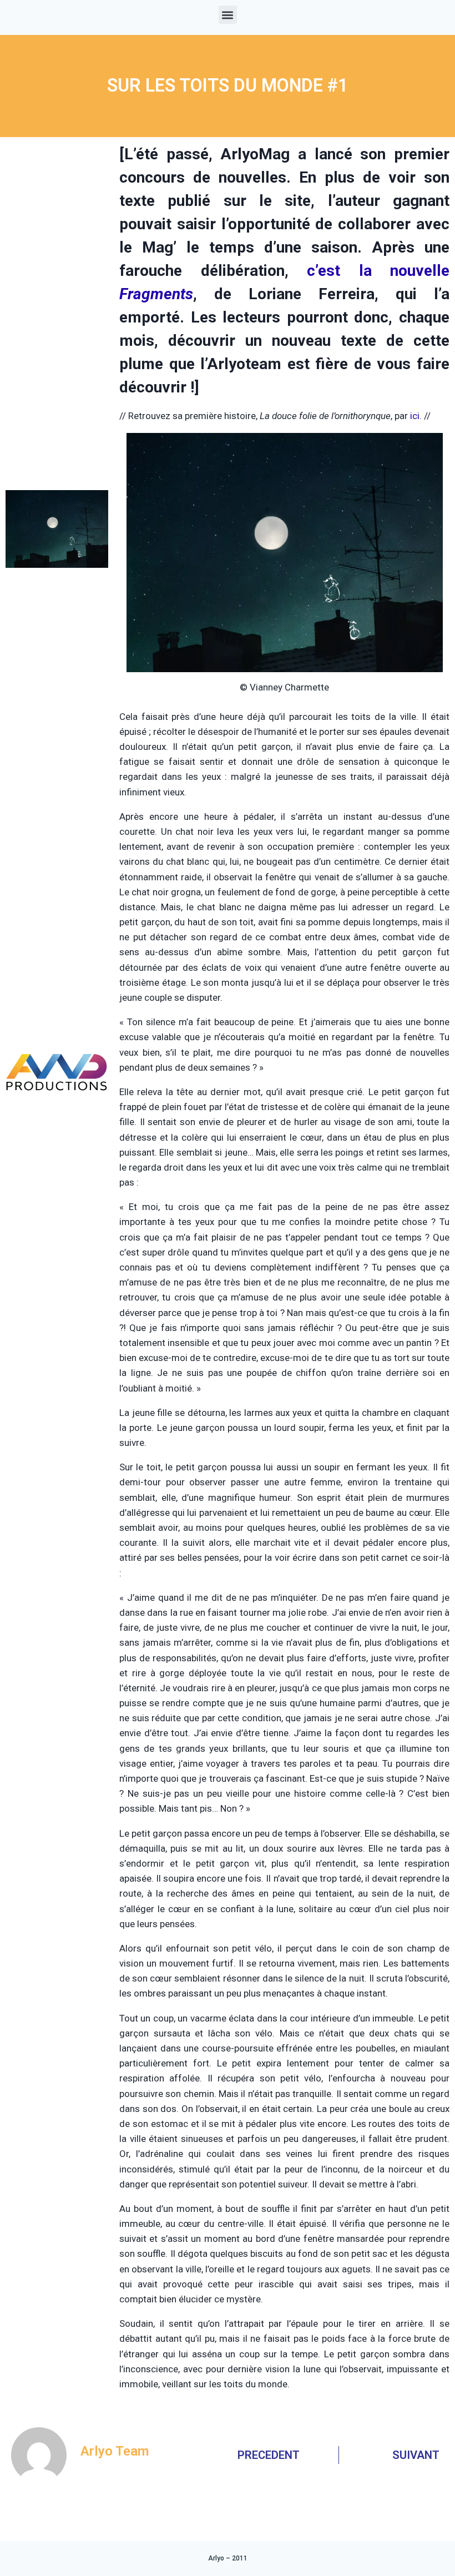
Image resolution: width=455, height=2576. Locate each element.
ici (415, 416)
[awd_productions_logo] (57, 1120)
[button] (228, 15)
